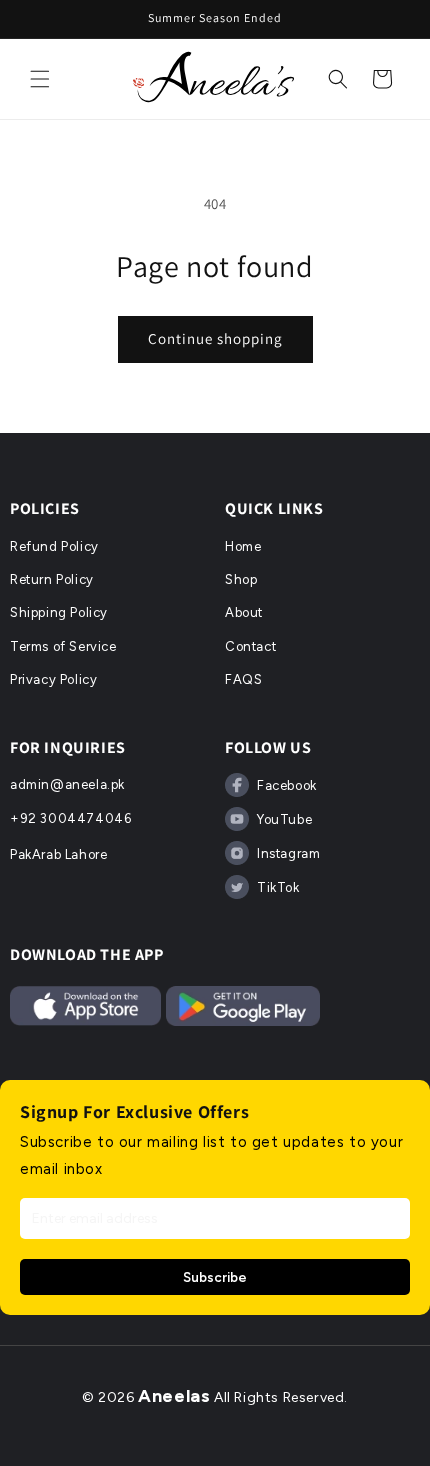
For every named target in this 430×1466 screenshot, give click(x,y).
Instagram (288, 853)
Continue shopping (215, 338)
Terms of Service (63, 646)
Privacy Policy (53, 679)
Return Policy (52, 579)
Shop (241, 579)
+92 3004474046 (70, 818)
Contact (250, 646)
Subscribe (215, 1277)
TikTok (278, 887)
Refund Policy (54, 546)
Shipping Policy (59, 612)
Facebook (287, 785)
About (244, 612)
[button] (40, 79)
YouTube (284, 819)
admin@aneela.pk (67, 784)
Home (243, 546)
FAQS (243, 679)
